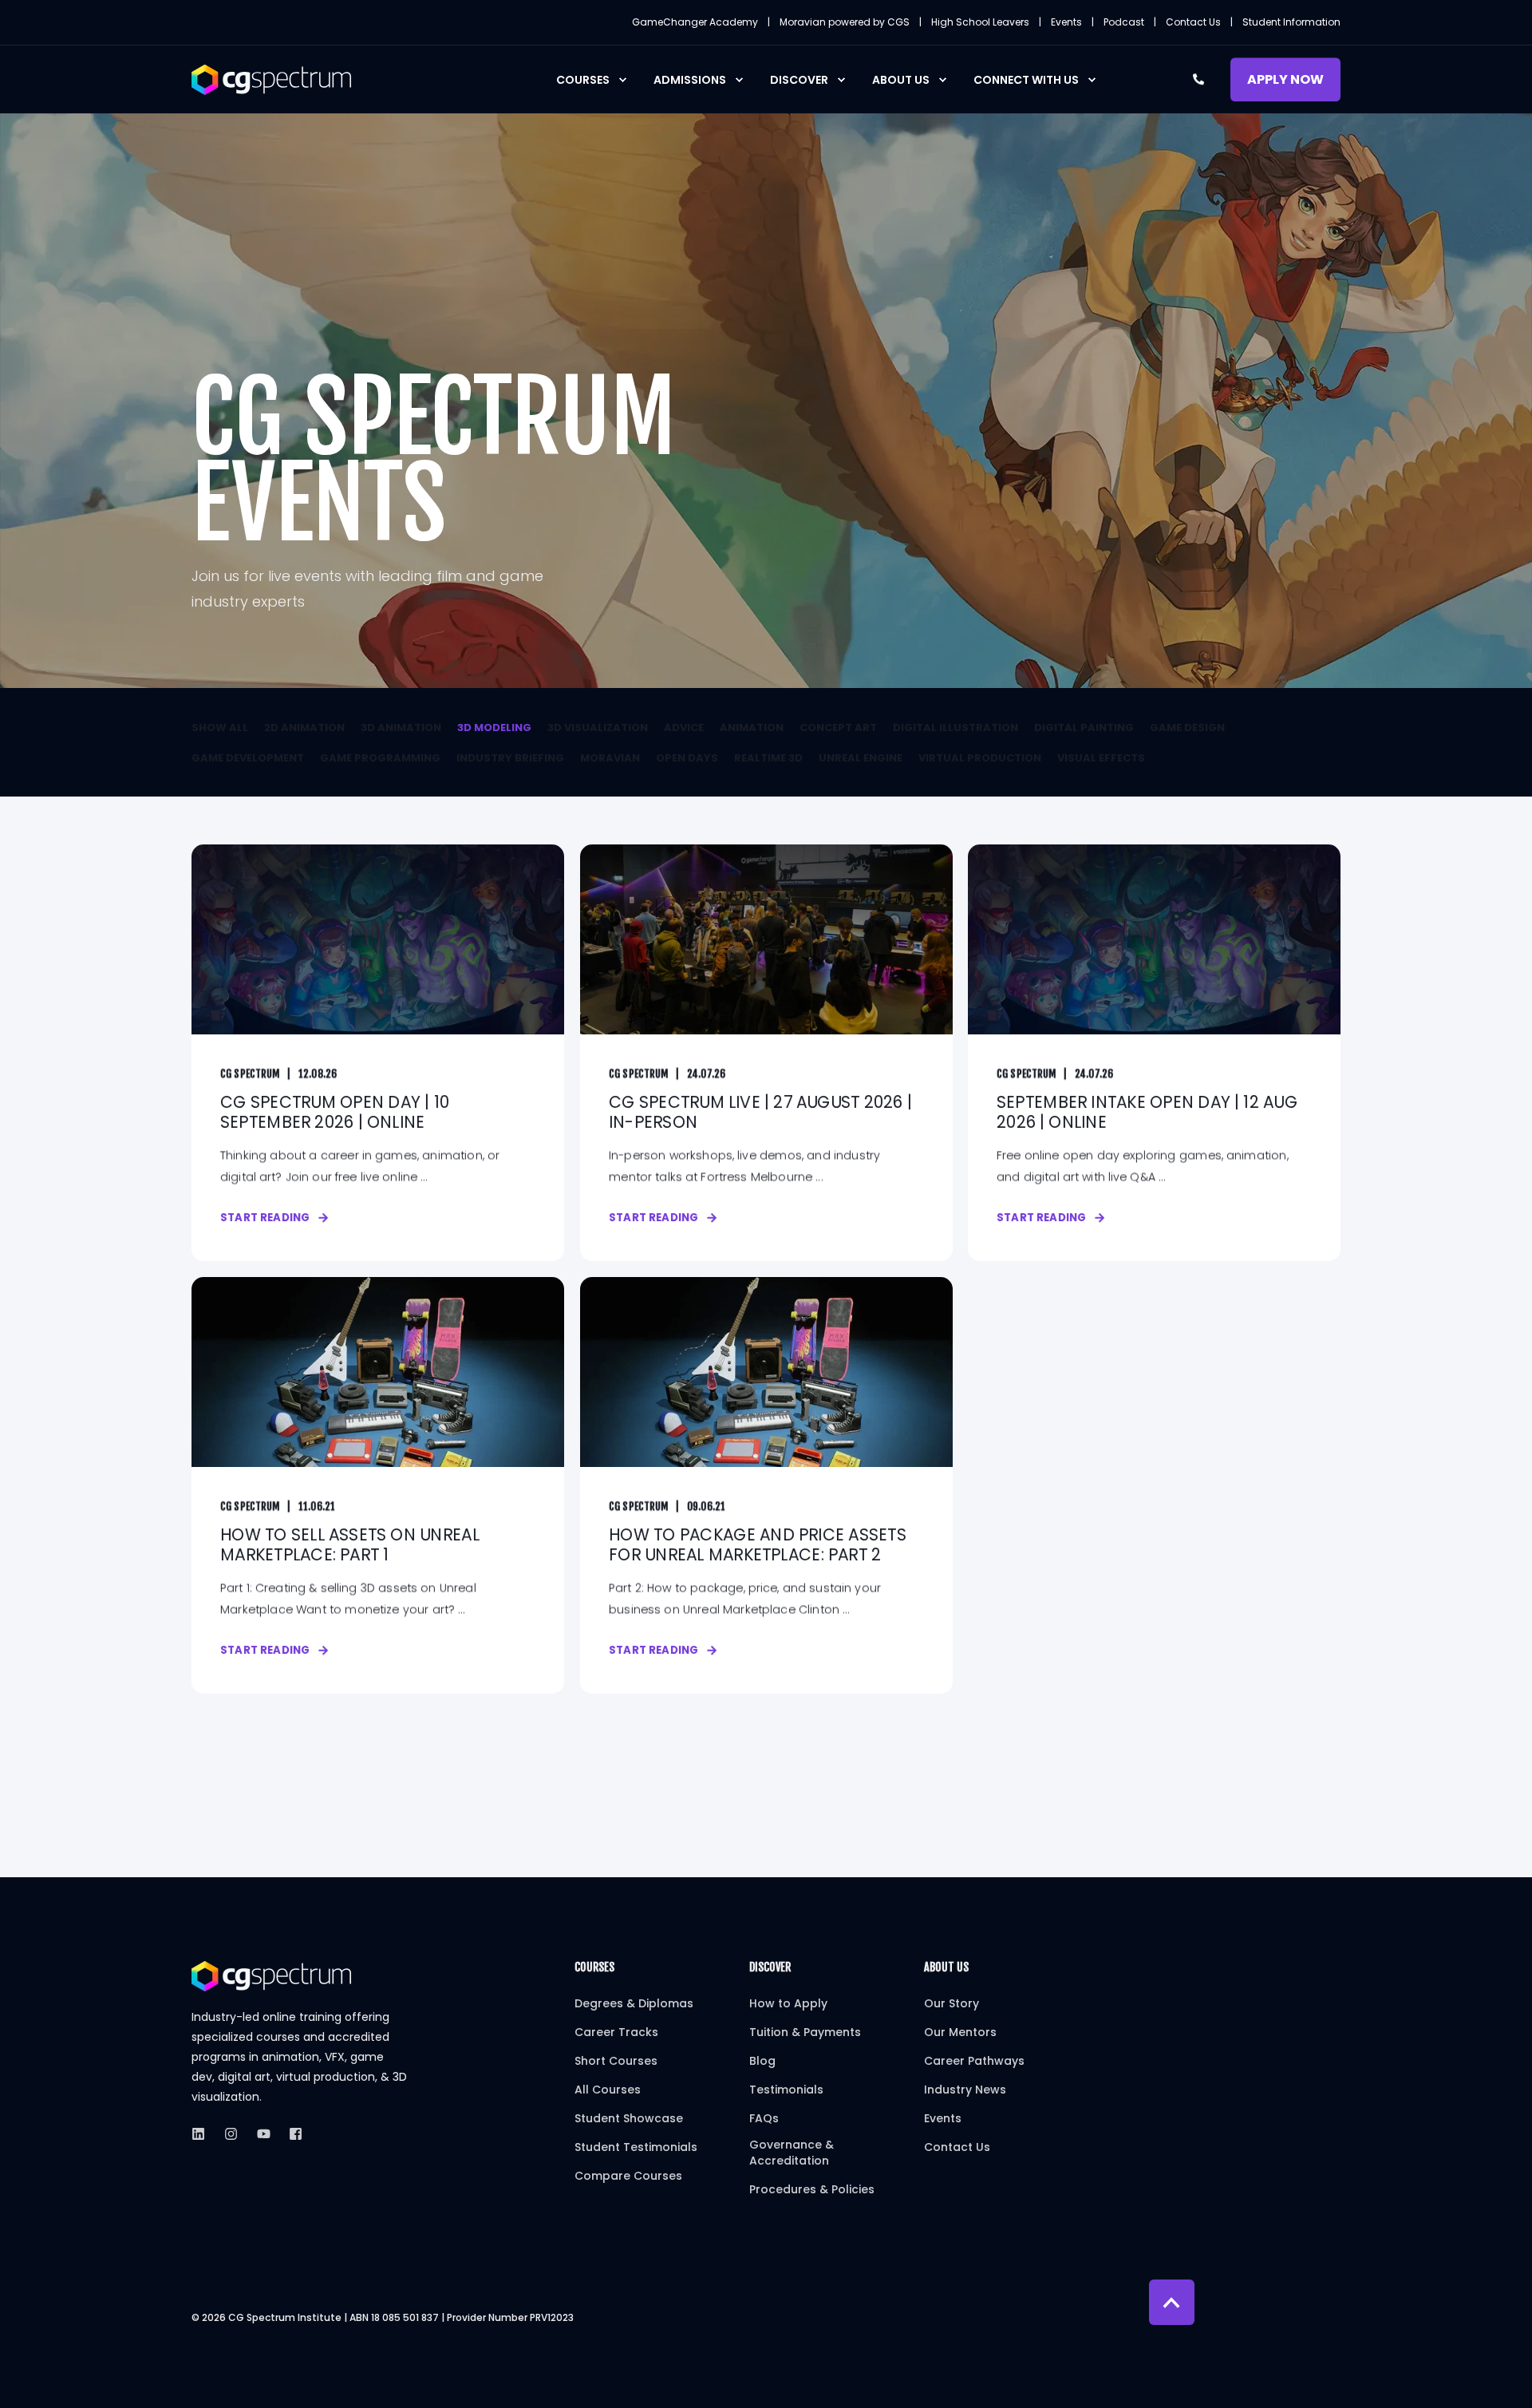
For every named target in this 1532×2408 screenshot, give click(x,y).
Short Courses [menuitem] (616, 2061)
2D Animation (304, 728)
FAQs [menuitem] (764, 2118)
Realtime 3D (768, 758)
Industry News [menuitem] (965, 2090)
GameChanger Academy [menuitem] (695, 22)
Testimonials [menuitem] (786, 2090)
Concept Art (838, 728)
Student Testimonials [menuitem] (636, 2147)
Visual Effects (1101, 758)
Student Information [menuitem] (1291, 22)
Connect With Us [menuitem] (1026, 80)
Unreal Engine (861, 758)
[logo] (271, 1976)
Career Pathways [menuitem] (974, 2061)
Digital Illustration (956, 728)
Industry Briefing (510, 758)
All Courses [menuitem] (608, 2090)
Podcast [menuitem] (1124, 22)
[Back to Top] (1172, 2302)
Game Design (1187, 728)
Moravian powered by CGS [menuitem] (845, 22)
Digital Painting (1084, 728)
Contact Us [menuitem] (1193, 22)
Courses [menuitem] (583, 80)
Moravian (610, 758)
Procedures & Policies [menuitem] (812, 2189)
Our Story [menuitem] (952, 2003)
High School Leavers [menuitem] (980, 22)
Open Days (687, 758)
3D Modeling (494, 728)
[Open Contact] (1198, 78)
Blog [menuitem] (762, 2061)
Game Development (248, 758)
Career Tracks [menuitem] (616, 2032)
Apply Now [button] (1285, 79)
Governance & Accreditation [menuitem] (792, 2153)
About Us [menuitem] (901, 80)
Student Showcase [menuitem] (629, 2118)
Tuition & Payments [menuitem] (805, 2032)
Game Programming (380, 758)
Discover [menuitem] (799, 80)
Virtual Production (980, 758)
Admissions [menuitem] (690, 80)
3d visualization (598, 728)
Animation (752, 728)
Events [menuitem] (1066, 22)
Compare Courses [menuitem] (628, 2176)
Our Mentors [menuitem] (960, 2032)
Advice (684, 728)
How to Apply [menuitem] (788, 2003)
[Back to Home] (271, 78)
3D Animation (401, 728)
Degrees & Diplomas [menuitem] (634, 2003)
